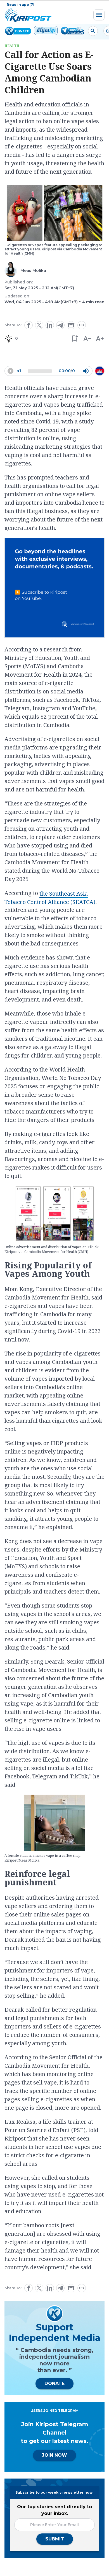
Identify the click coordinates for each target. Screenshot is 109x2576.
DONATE (54, 2383)
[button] (74, 338)
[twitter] (39, 325)
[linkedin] (50, 325)
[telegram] (60, 325)
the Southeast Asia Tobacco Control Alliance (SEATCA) (50, 898)
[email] (71, 325)
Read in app (18, 5)
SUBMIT (55, 2539)
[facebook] (29, 325)
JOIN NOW (54, 2455)
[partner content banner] (54, 589)
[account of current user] (93, 31)
